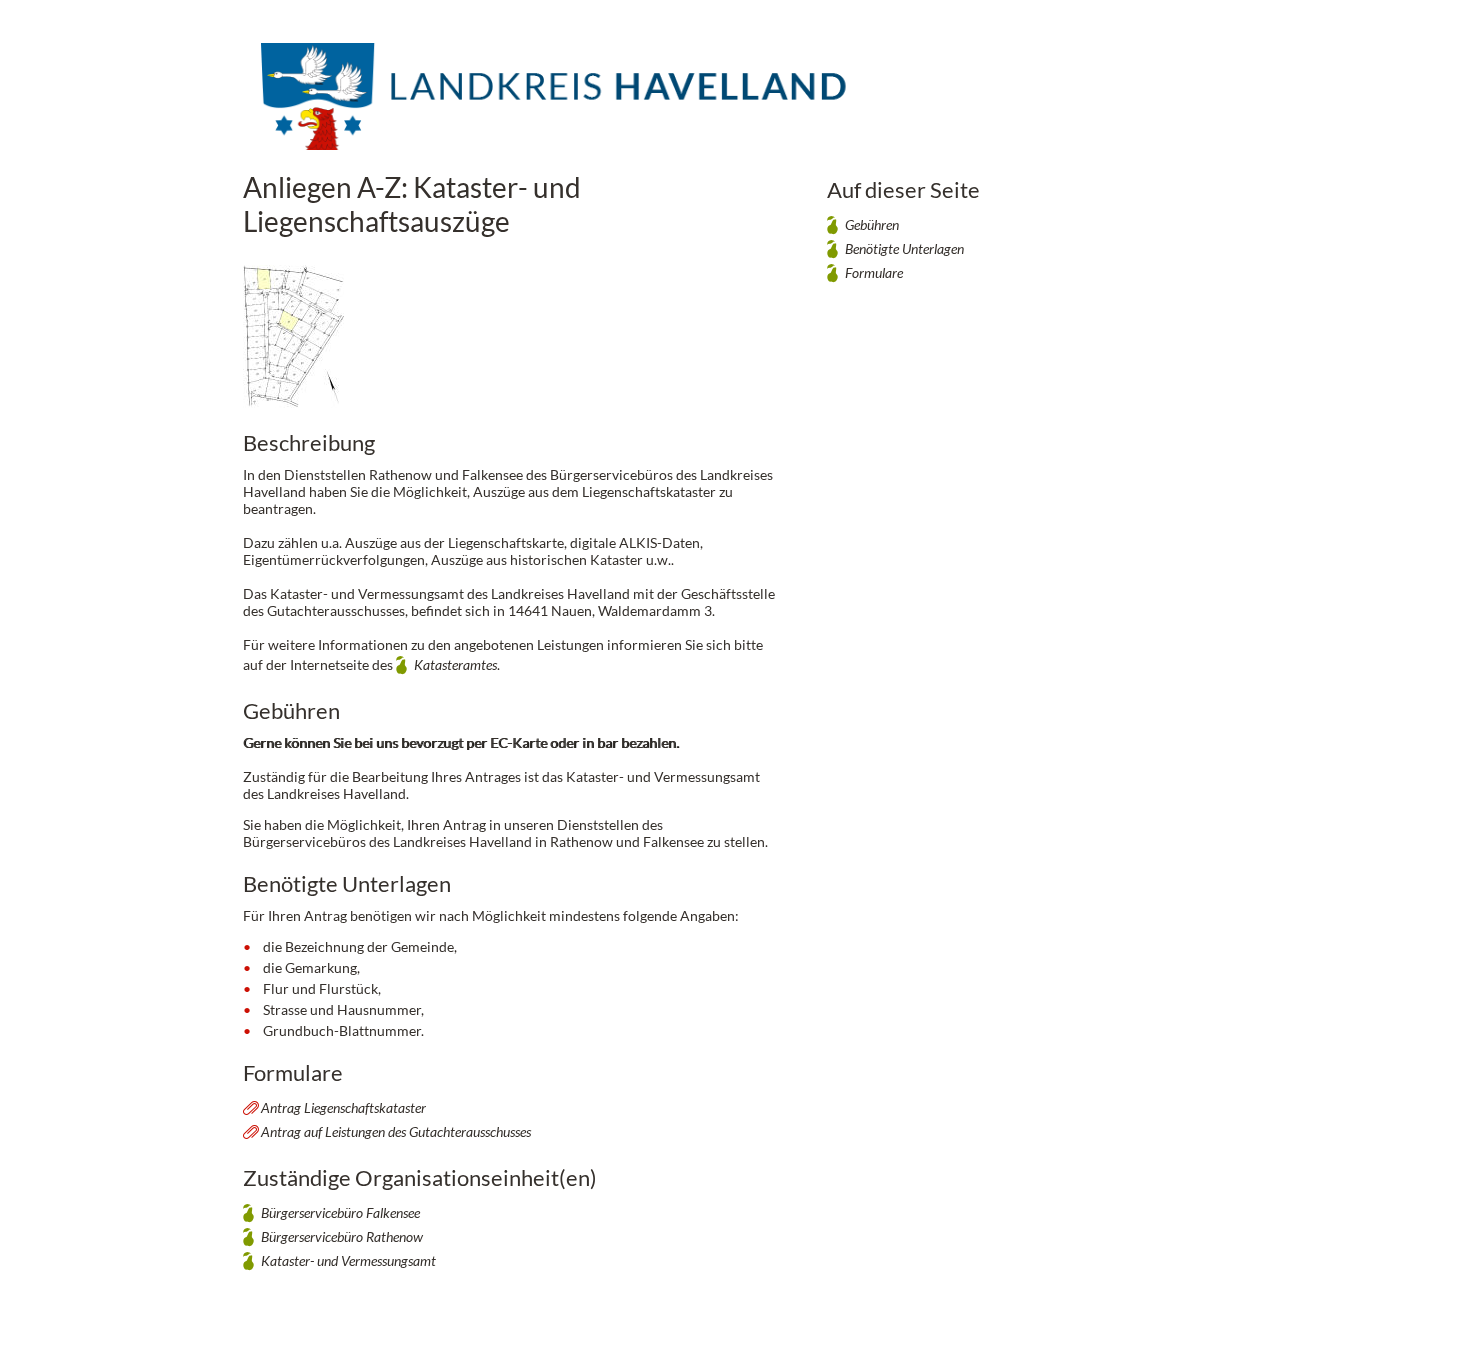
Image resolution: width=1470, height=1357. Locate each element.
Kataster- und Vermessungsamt (348, 1260)
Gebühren (872, 224)
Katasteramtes (455, 664)
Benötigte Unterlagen (904, 248)
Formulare (874, 272)
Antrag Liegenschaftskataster (343, 1107)
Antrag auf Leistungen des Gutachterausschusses (396, 1131)
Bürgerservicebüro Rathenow (342, 1236)
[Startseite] (558, 109)
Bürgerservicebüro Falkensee (340, 1212)
